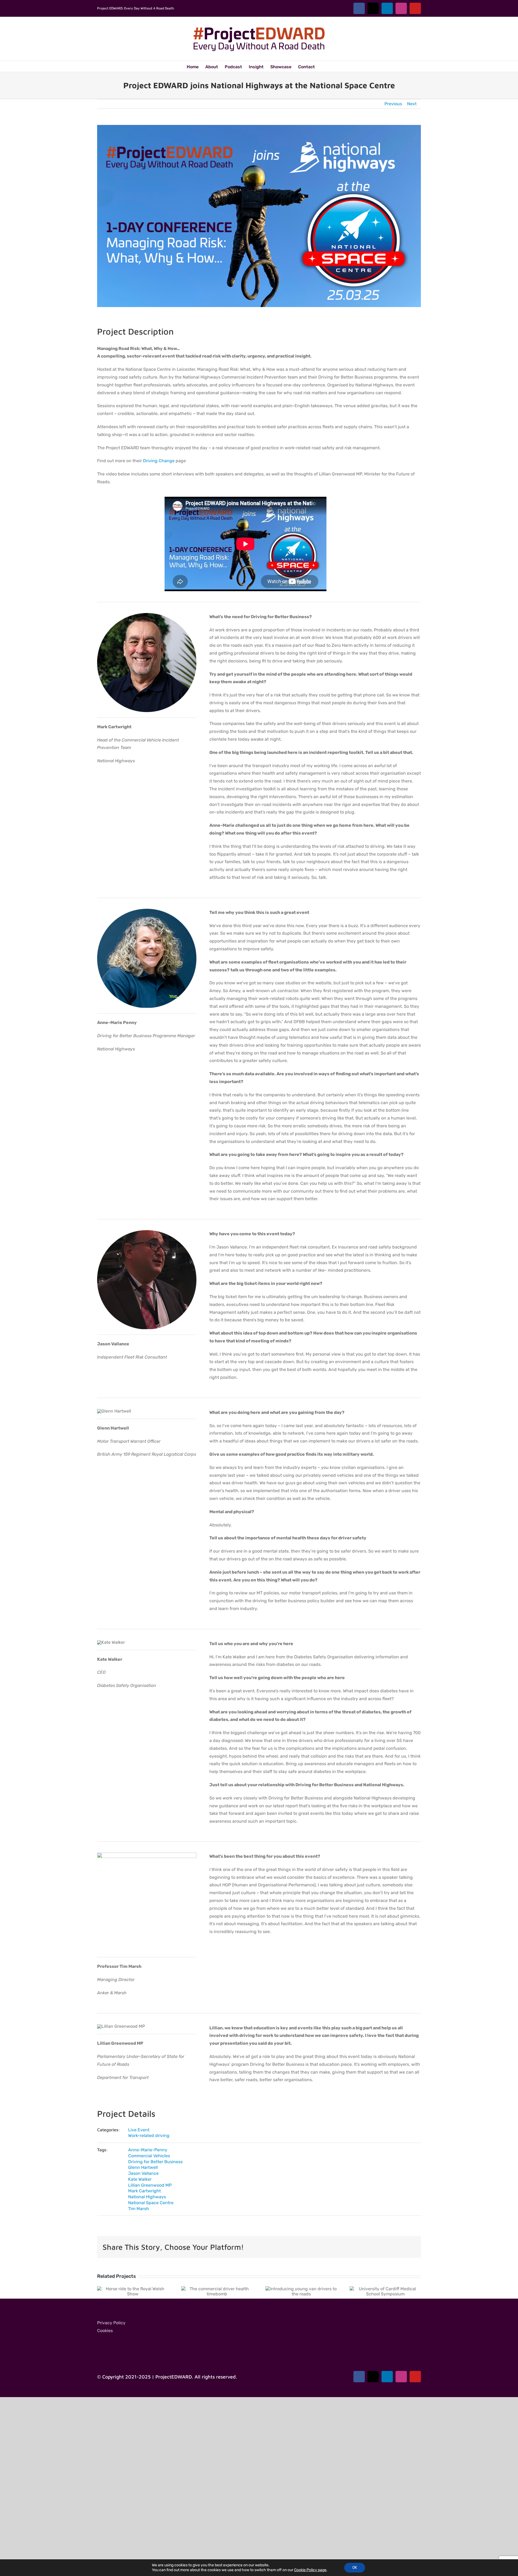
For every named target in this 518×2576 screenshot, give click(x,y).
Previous (393, 104)
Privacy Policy (111, 2323)
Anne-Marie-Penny (148, 2150)
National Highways (147, 2197)
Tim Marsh (139, 2209)
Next (412, 104)
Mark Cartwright (144, 2191)
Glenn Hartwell (143, 2167)
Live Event (139, 2130)
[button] (323, 66)
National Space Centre (151, 2203)
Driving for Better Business (155, 2162)
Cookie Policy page (310, 2570)
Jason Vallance (143, 2173)
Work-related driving (149, 2136)
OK (355, 2568)
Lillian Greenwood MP (150, 2185)
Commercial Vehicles (149, 2156)
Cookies (105, 2331)
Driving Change (159, 461)
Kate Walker (140, 2179)
